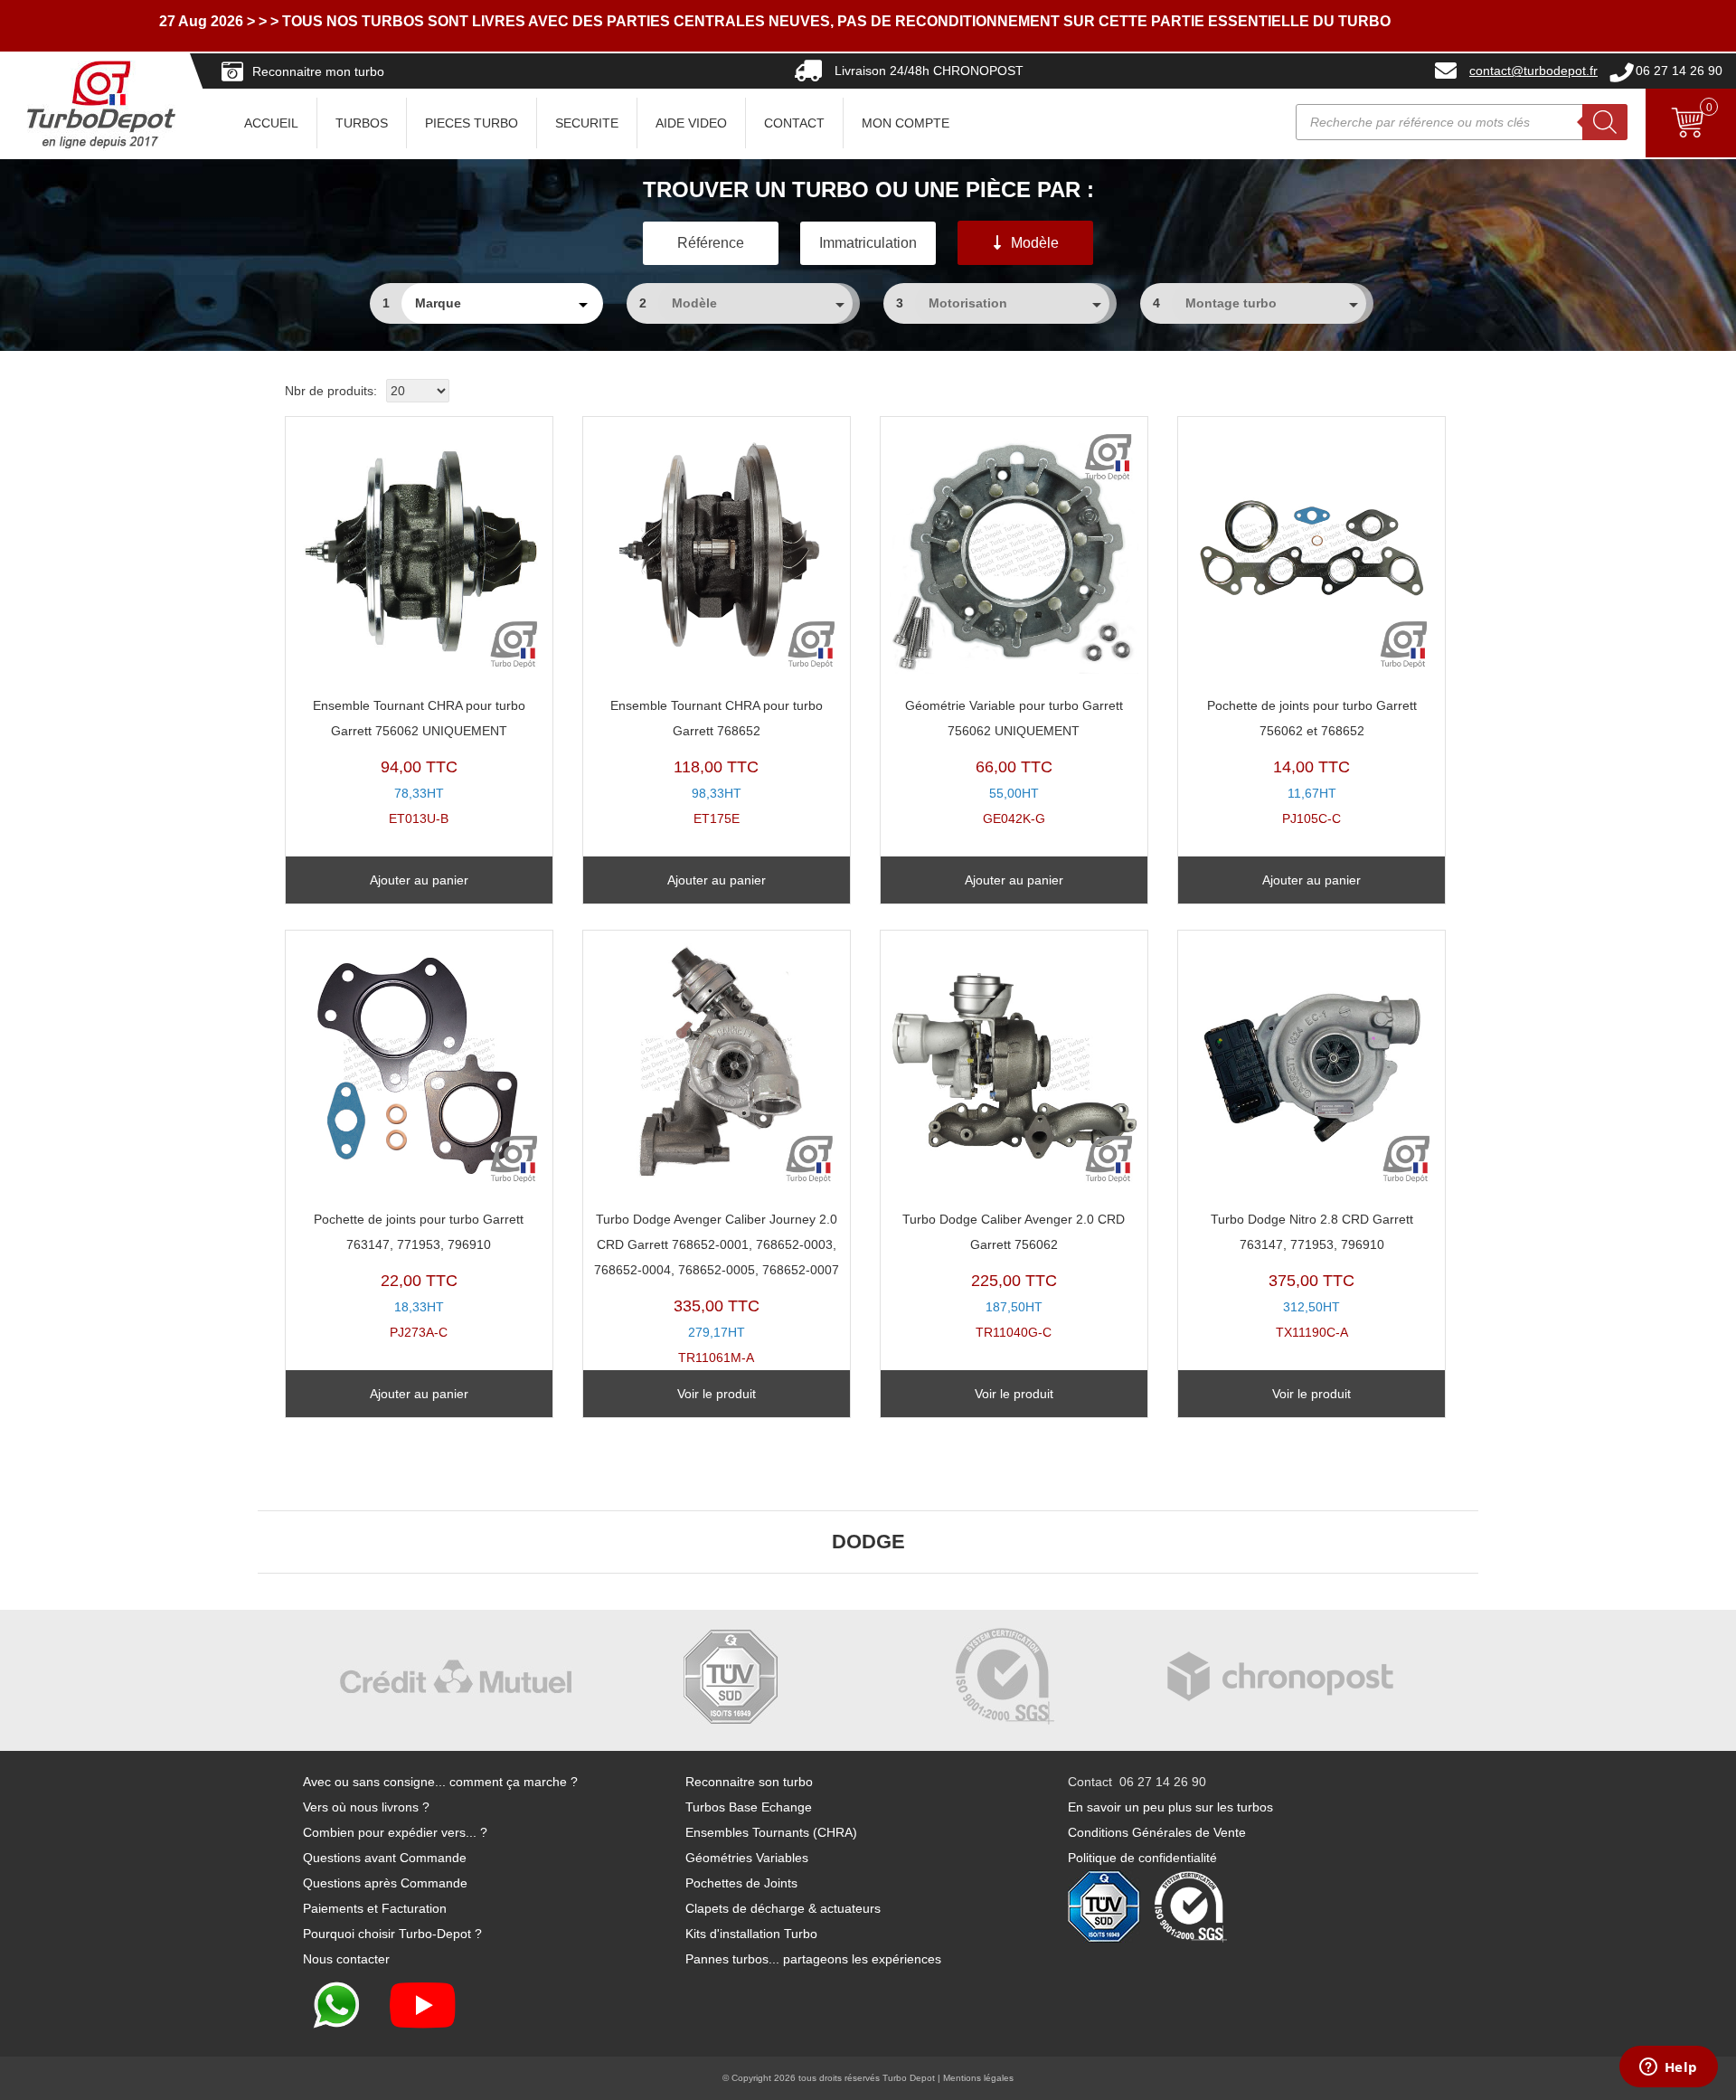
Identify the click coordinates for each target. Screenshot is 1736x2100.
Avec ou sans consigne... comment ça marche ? (440, 1782)
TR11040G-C (1014, 1276)
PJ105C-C (1312, 762)
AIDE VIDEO (691, 123)
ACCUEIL (271, 123)
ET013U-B (419, 762)
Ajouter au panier (419, 880)
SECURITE (587, 123)
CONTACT (794, 123)
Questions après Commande (385, 1883)
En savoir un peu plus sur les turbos (1170, 1807)
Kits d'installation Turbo (751, 1934)
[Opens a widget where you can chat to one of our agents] (1668, 2068)
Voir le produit (717, 1394)
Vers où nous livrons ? (366, 1807)
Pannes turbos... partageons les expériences (813, 1959)
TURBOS (362, 123)
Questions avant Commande (385, 1858)
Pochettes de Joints (741, 1883)
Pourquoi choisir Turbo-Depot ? (392, 1934)
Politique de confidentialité (1142, 1858)
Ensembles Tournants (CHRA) (771, 1832)
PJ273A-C (419, 1276)
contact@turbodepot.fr (1533, 71)
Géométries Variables (747, 1858)
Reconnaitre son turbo (749, 1782)
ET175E (717, 762)
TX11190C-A (1312, 1276)
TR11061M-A (717, 1288)
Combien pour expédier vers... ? (395, 1832)
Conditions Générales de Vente (1157, 1832)
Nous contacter (346, 1959)
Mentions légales (978, 2078)
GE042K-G (1014, 762)
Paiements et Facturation (375, 1908)
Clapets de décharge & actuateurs (783, 1908)
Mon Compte (906, 123)
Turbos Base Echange (749, 1807)
